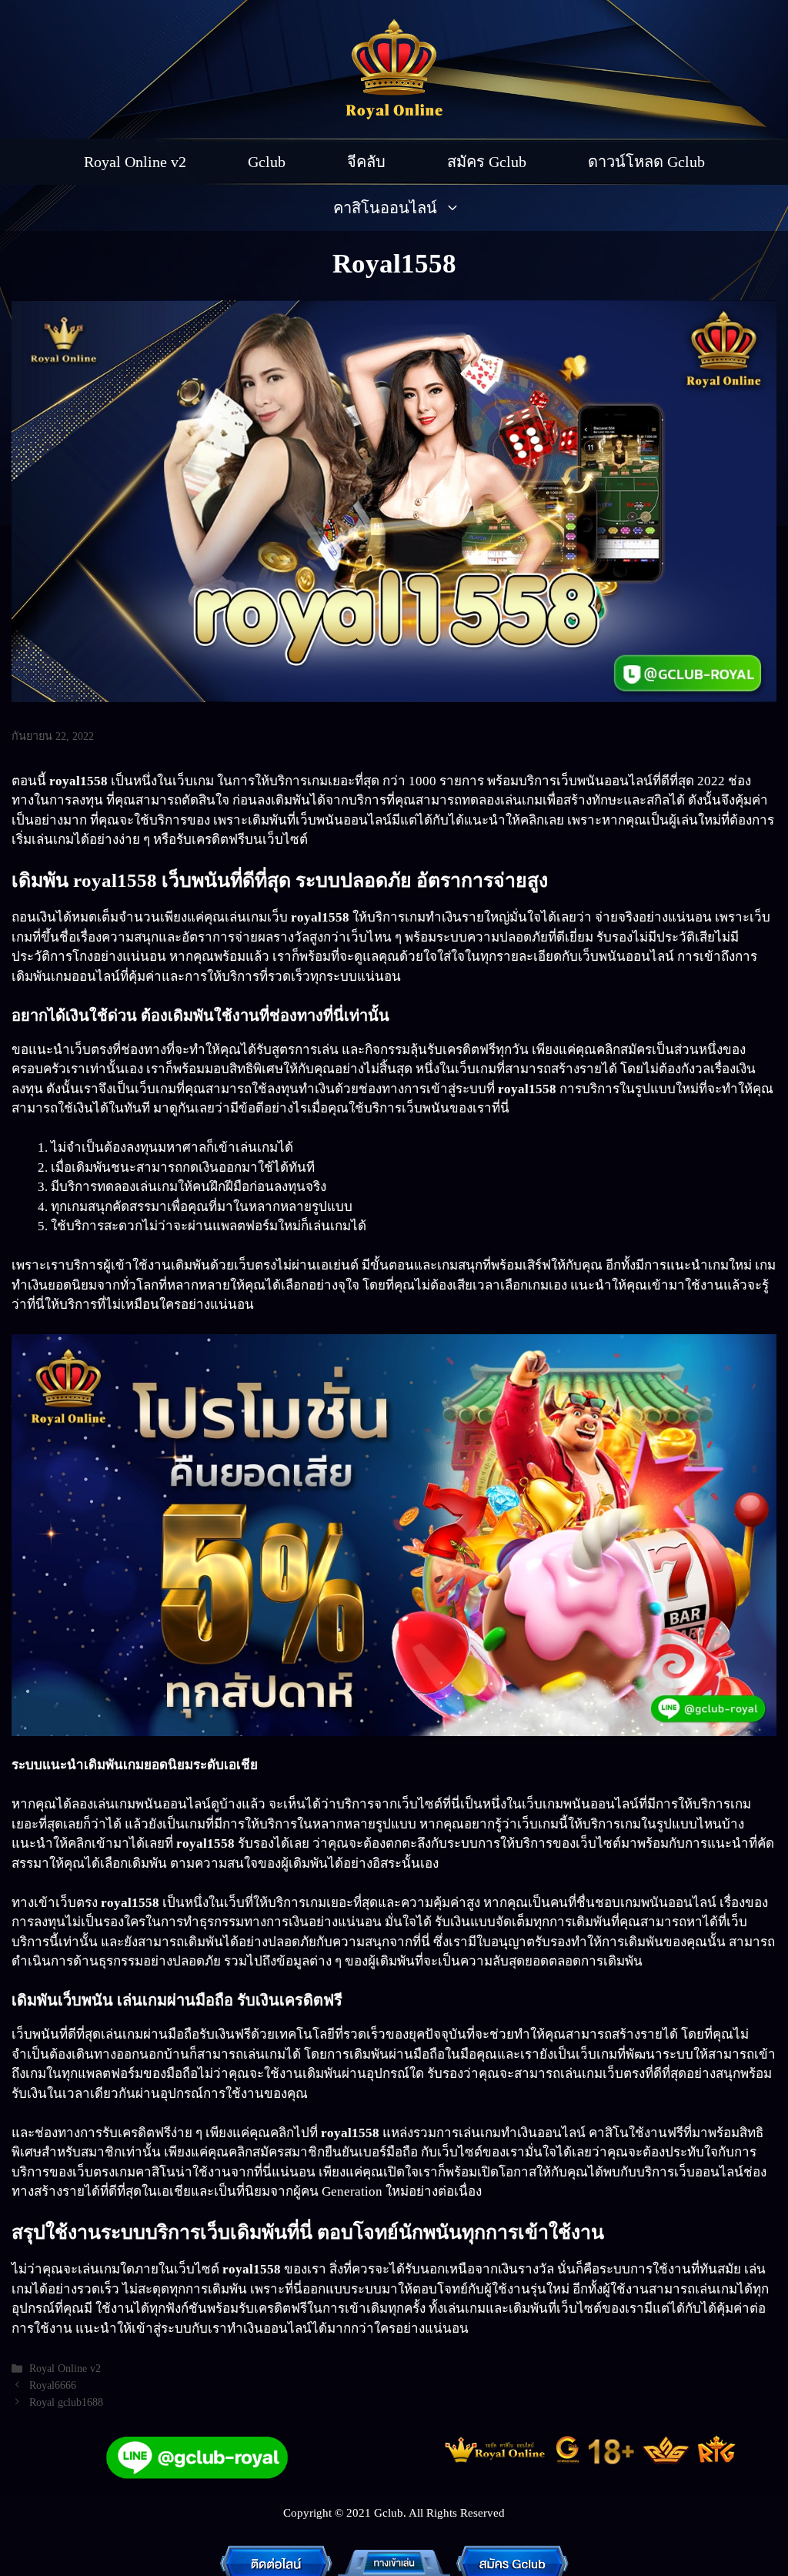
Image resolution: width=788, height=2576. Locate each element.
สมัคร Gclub (487, 162)
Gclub (267, 162)
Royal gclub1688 (66, 2402)
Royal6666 (53, 2385)
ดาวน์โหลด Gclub (646, 162)
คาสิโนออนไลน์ (385, 208)
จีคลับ (366, 162)
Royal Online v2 (135, 162)
